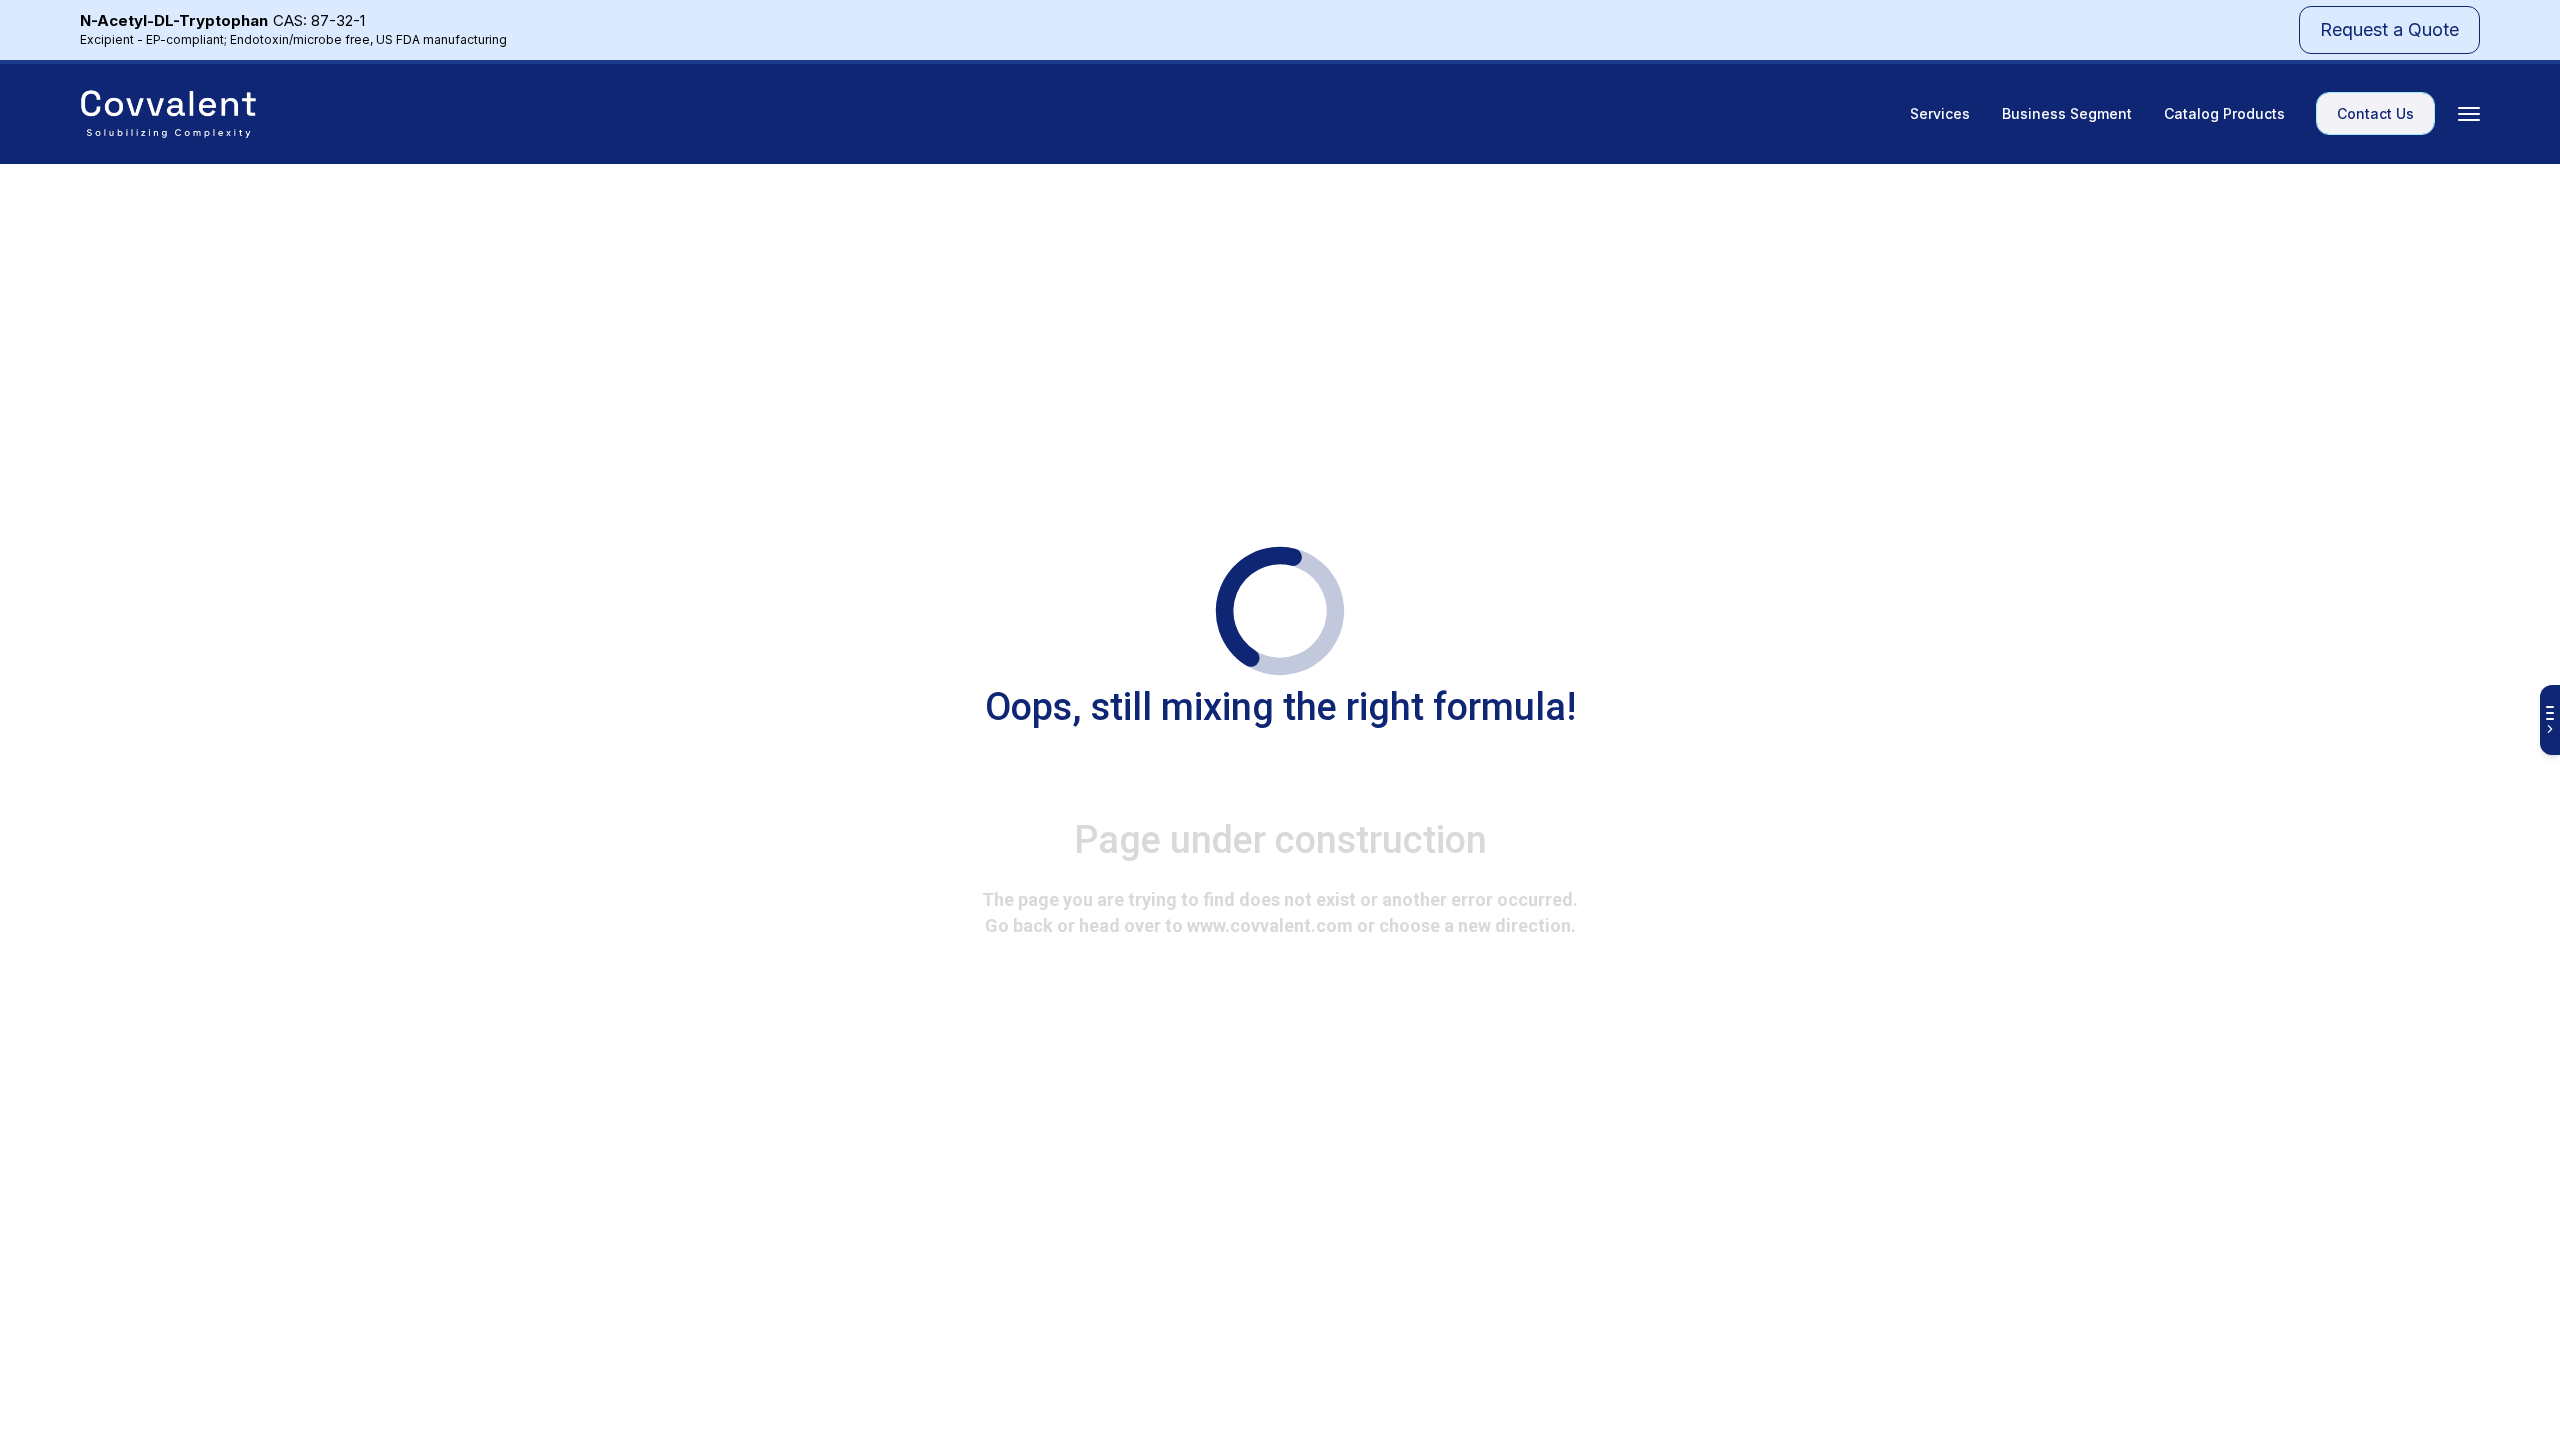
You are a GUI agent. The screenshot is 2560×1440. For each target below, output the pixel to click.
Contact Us (2375, 113)
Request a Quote (2389, 29)
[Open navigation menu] (2469, 114)
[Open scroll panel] (2550, 720)
